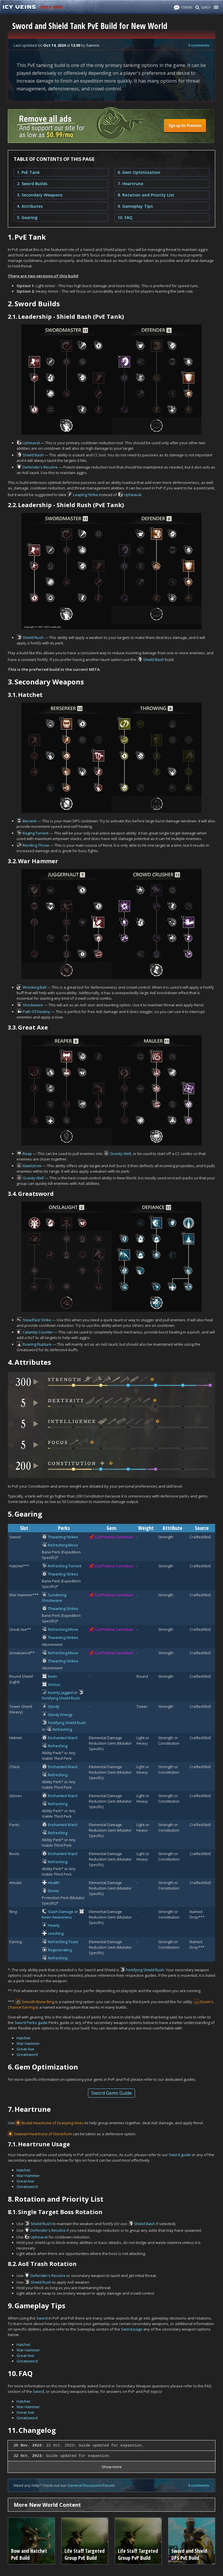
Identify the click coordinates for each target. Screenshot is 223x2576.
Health (54, 1883)
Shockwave (33, 1005)
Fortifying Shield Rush (61, 1698)
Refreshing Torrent (65, 1566)
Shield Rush (33, 637)
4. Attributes (30, 206)
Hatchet (23, 2038)
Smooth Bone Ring (38, 2002)
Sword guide (180, 2155)
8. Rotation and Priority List (146, 195)
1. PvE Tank (28, 172)
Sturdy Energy (60, 1715)
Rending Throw (36, 845)
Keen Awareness (57, 1917)
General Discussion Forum (91, 2485)
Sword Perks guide (31, 2023)
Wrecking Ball (34, 987)
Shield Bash (33, 455)
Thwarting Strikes (63, 1537)
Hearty (54, 1925)
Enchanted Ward (63, 1738)
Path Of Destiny (36, 1012)
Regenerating (60, 1950)
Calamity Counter (38, 1332)
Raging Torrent (36, 833)
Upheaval (31, 443)
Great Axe (25, 2049)
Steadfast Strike (37, 1320)
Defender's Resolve (40, 467)
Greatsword (27, 2054)
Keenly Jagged (60, 1693)
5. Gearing (27, 217)
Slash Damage (61, 1912)
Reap (27, 1154)
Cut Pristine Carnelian (114, 1537)
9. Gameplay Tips (135, 206)
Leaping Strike (86, 495)
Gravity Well (120, 1154)
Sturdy (54, 1706)
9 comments (199, 45)
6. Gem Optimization (139, 172)
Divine (53, 1891)
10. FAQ (125, 217)
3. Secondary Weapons (40, 195)
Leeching (56, 1933)
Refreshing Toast (63, 1942)
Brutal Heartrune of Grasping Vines (53, 2123)
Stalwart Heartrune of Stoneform (43, 2134)
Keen (53, 1676)
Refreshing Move (63, 1545)
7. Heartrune (130, 184)
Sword (42, 2318)
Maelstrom (32, 1166)
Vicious (54, 1684)
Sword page (132, 2329)
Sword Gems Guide (111, 2093)
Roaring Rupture (37, 1344)
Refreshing (62, 1729)
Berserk (30, 821)
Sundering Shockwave (54, 1598)
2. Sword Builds (32, 184)
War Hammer (28, 2043)
